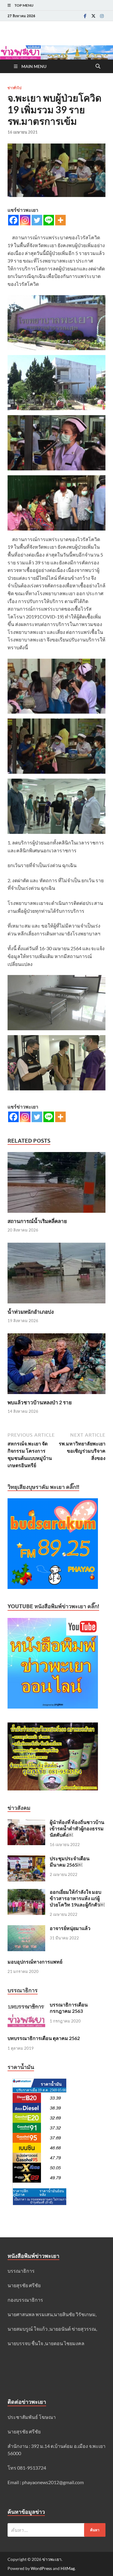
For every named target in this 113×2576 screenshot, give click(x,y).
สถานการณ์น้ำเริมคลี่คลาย (37, 1221)
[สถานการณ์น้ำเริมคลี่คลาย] (56, 1184)
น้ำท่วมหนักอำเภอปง (31, 1312)
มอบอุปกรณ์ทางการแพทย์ (35, 1962)
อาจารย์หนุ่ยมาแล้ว (70, 1928)
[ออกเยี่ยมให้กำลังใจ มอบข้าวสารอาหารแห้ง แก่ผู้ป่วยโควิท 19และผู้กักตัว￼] (26, 1892)
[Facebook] (85, 16)
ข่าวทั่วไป (14, 88)
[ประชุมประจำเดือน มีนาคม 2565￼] (26, 1859)
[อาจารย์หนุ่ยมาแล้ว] (26, 1929)
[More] (60, 220)
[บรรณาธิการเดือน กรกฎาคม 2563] (26, 2005)
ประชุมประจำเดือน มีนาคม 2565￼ (70, 1861)
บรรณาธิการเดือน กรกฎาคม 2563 (69, 2008)
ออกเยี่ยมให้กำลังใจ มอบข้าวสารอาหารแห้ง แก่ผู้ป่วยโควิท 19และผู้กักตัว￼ (77, 1898)
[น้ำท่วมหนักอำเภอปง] (56, 1275)
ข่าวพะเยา (52, 2559)
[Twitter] (93, 16)
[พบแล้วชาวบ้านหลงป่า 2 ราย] (56, 1365)
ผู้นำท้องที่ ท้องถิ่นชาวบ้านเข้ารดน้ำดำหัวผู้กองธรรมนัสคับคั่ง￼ (77, 1828)
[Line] (49, 220)
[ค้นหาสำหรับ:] (56, 2530)
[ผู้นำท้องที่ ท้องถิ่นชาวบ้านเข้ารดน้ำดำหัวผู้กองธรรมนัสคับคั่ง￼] (26, 1823)
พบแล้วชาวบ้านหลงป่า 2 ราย (40, 1402)
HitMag (68, 2568)
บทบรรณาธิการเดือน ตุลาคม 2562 (44, 2038)
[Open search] (98, 66)
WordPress (41, 2568)
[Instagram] (102, 16)
